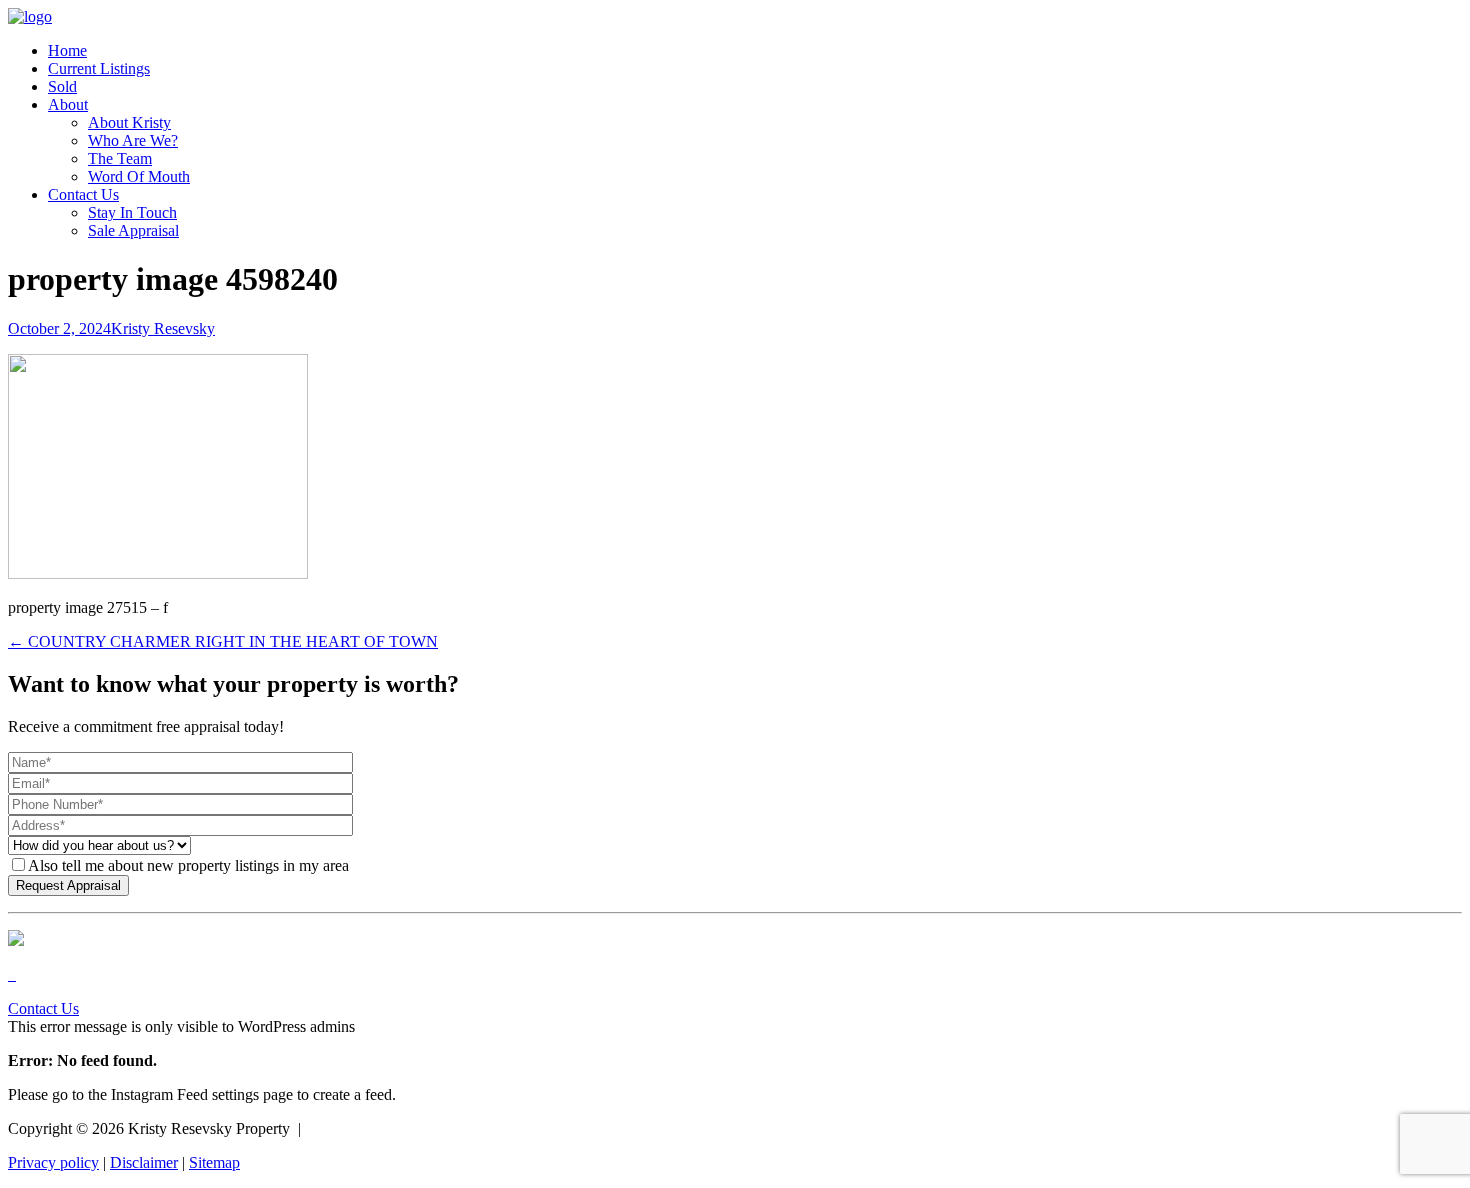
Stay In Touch (132, 212)
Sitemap (214, 1162)
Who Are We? (133, 140)
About (68, 104)
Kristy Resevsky (163, 328)
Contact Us (83, 194)
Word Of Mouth (139, 176)
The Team (120, 158)
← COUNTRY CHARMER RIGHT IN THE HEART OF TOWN (223, 641)
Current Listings (99, 68)
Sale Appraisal (133, 230)
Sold (62, 86)
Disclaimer (144, 1162)
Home (67, 50)
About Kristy (129, 122)
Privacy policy (53, 1162)
